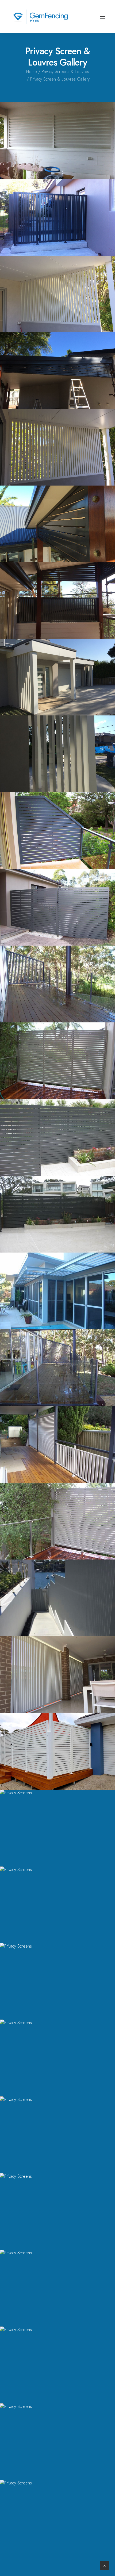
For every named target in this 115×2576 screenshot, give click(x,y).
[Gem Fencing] (41, 17)
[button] (103, 17)
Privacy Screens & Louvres (65, 72)
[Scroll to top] (105, 2565)
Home (32, 72)
